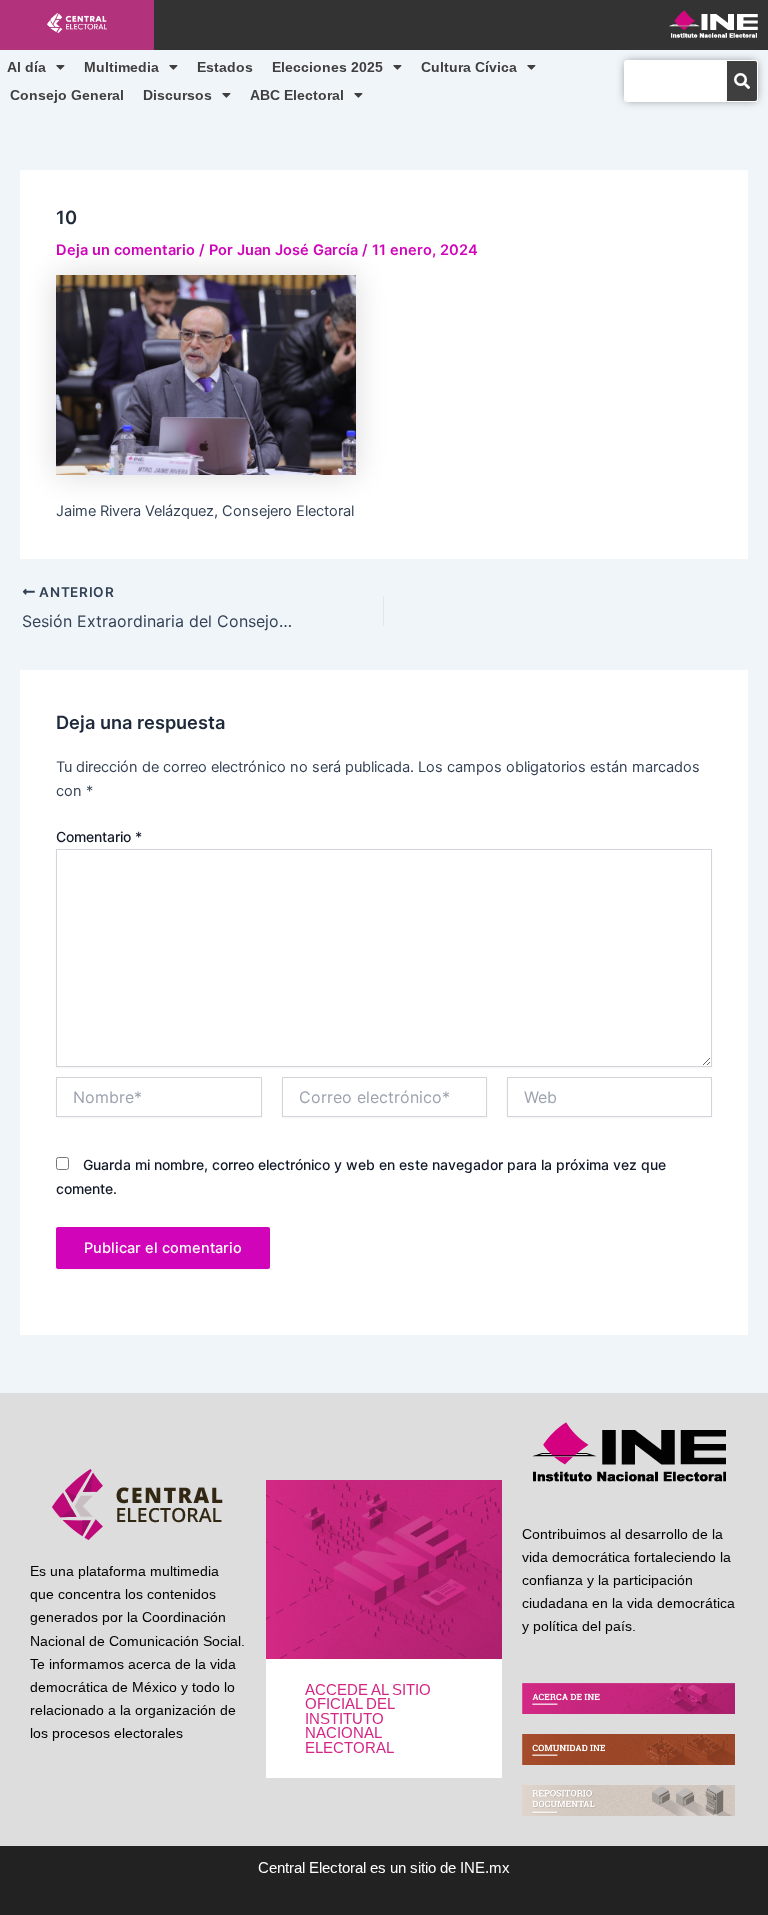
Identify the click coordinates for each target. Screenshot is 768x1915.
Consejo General (67, 95)
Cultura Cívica (469, 67)
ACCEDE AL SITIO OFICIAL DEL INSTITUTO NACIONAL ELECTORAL (368, 1719)
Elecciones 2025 (327, 67)
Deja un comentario (125, 250)
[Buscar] (742, 81)
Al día (26, 67)
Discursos (177, 95)
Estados (225, 67)
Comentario (99, 836)
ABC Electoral (297, 95)
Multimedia (121, 67)
